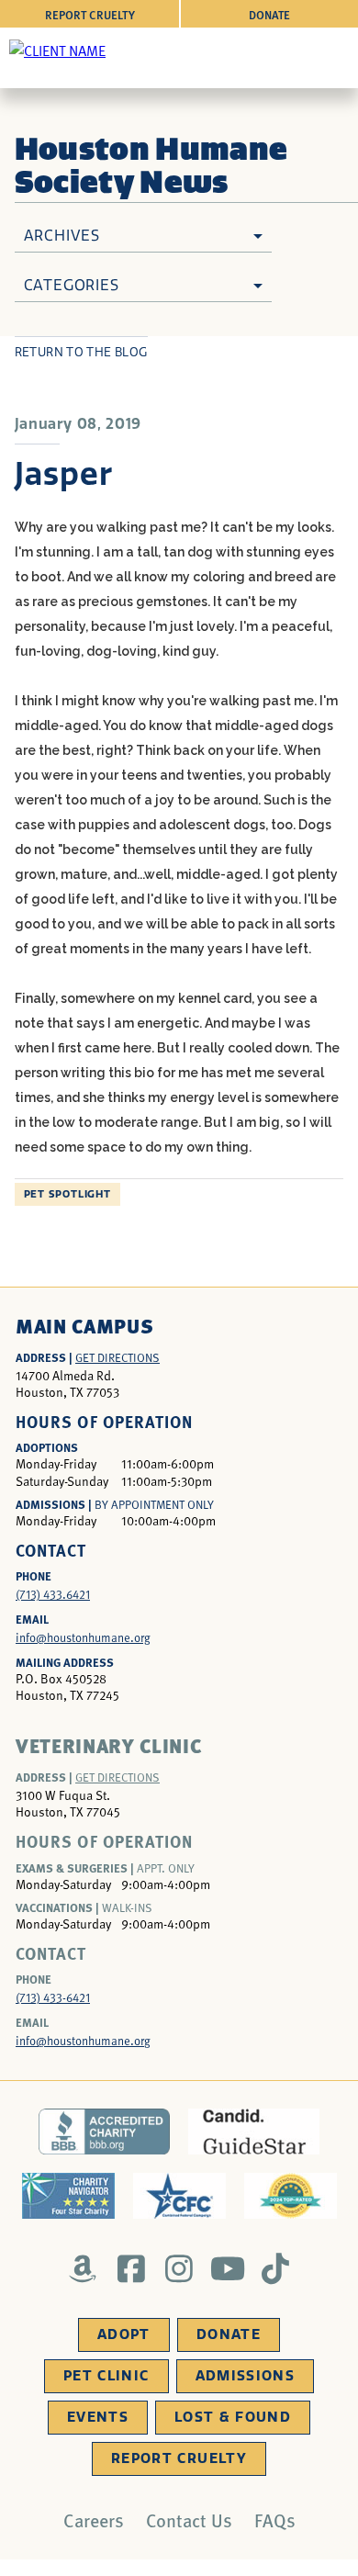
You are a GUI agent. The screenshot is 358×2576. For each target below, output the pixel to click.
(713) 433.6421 (53, 1594)
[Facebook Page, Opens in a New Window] (131, 2268)
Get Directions (117, 1357)
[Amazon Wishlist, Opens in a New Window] (83, 2268)
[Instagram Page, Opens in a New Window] (179, 2268)
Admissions (246, 2376)
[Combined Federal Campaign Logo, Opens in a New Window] (179, 2196)
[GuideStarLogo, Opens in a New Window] (254, 2132)
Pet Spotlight (67, 1194)
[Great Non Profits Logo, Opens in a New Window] (291, 2196)
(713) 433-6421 (53, 1997)
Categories (72, 285)
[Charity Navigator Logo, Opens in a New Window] (68, 2196)
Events (98, 2417)
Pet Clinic (106, 2376)
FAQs (275, 2520)
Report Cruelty (90, 14)
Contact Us (189, 2520)
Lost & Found (233, 2417)
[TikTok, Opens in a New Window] (276, 2268)
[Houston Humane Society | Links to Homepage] (57, 50)
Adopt (124, 2334)
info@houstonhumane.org (83, 1637)
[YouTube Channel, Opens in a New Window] (227, 2268)
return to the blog (81, 352)
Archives (62, 236)
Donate (269, 14)
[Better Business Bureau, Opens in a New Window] (104, 2132)
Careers (94, 2520)
